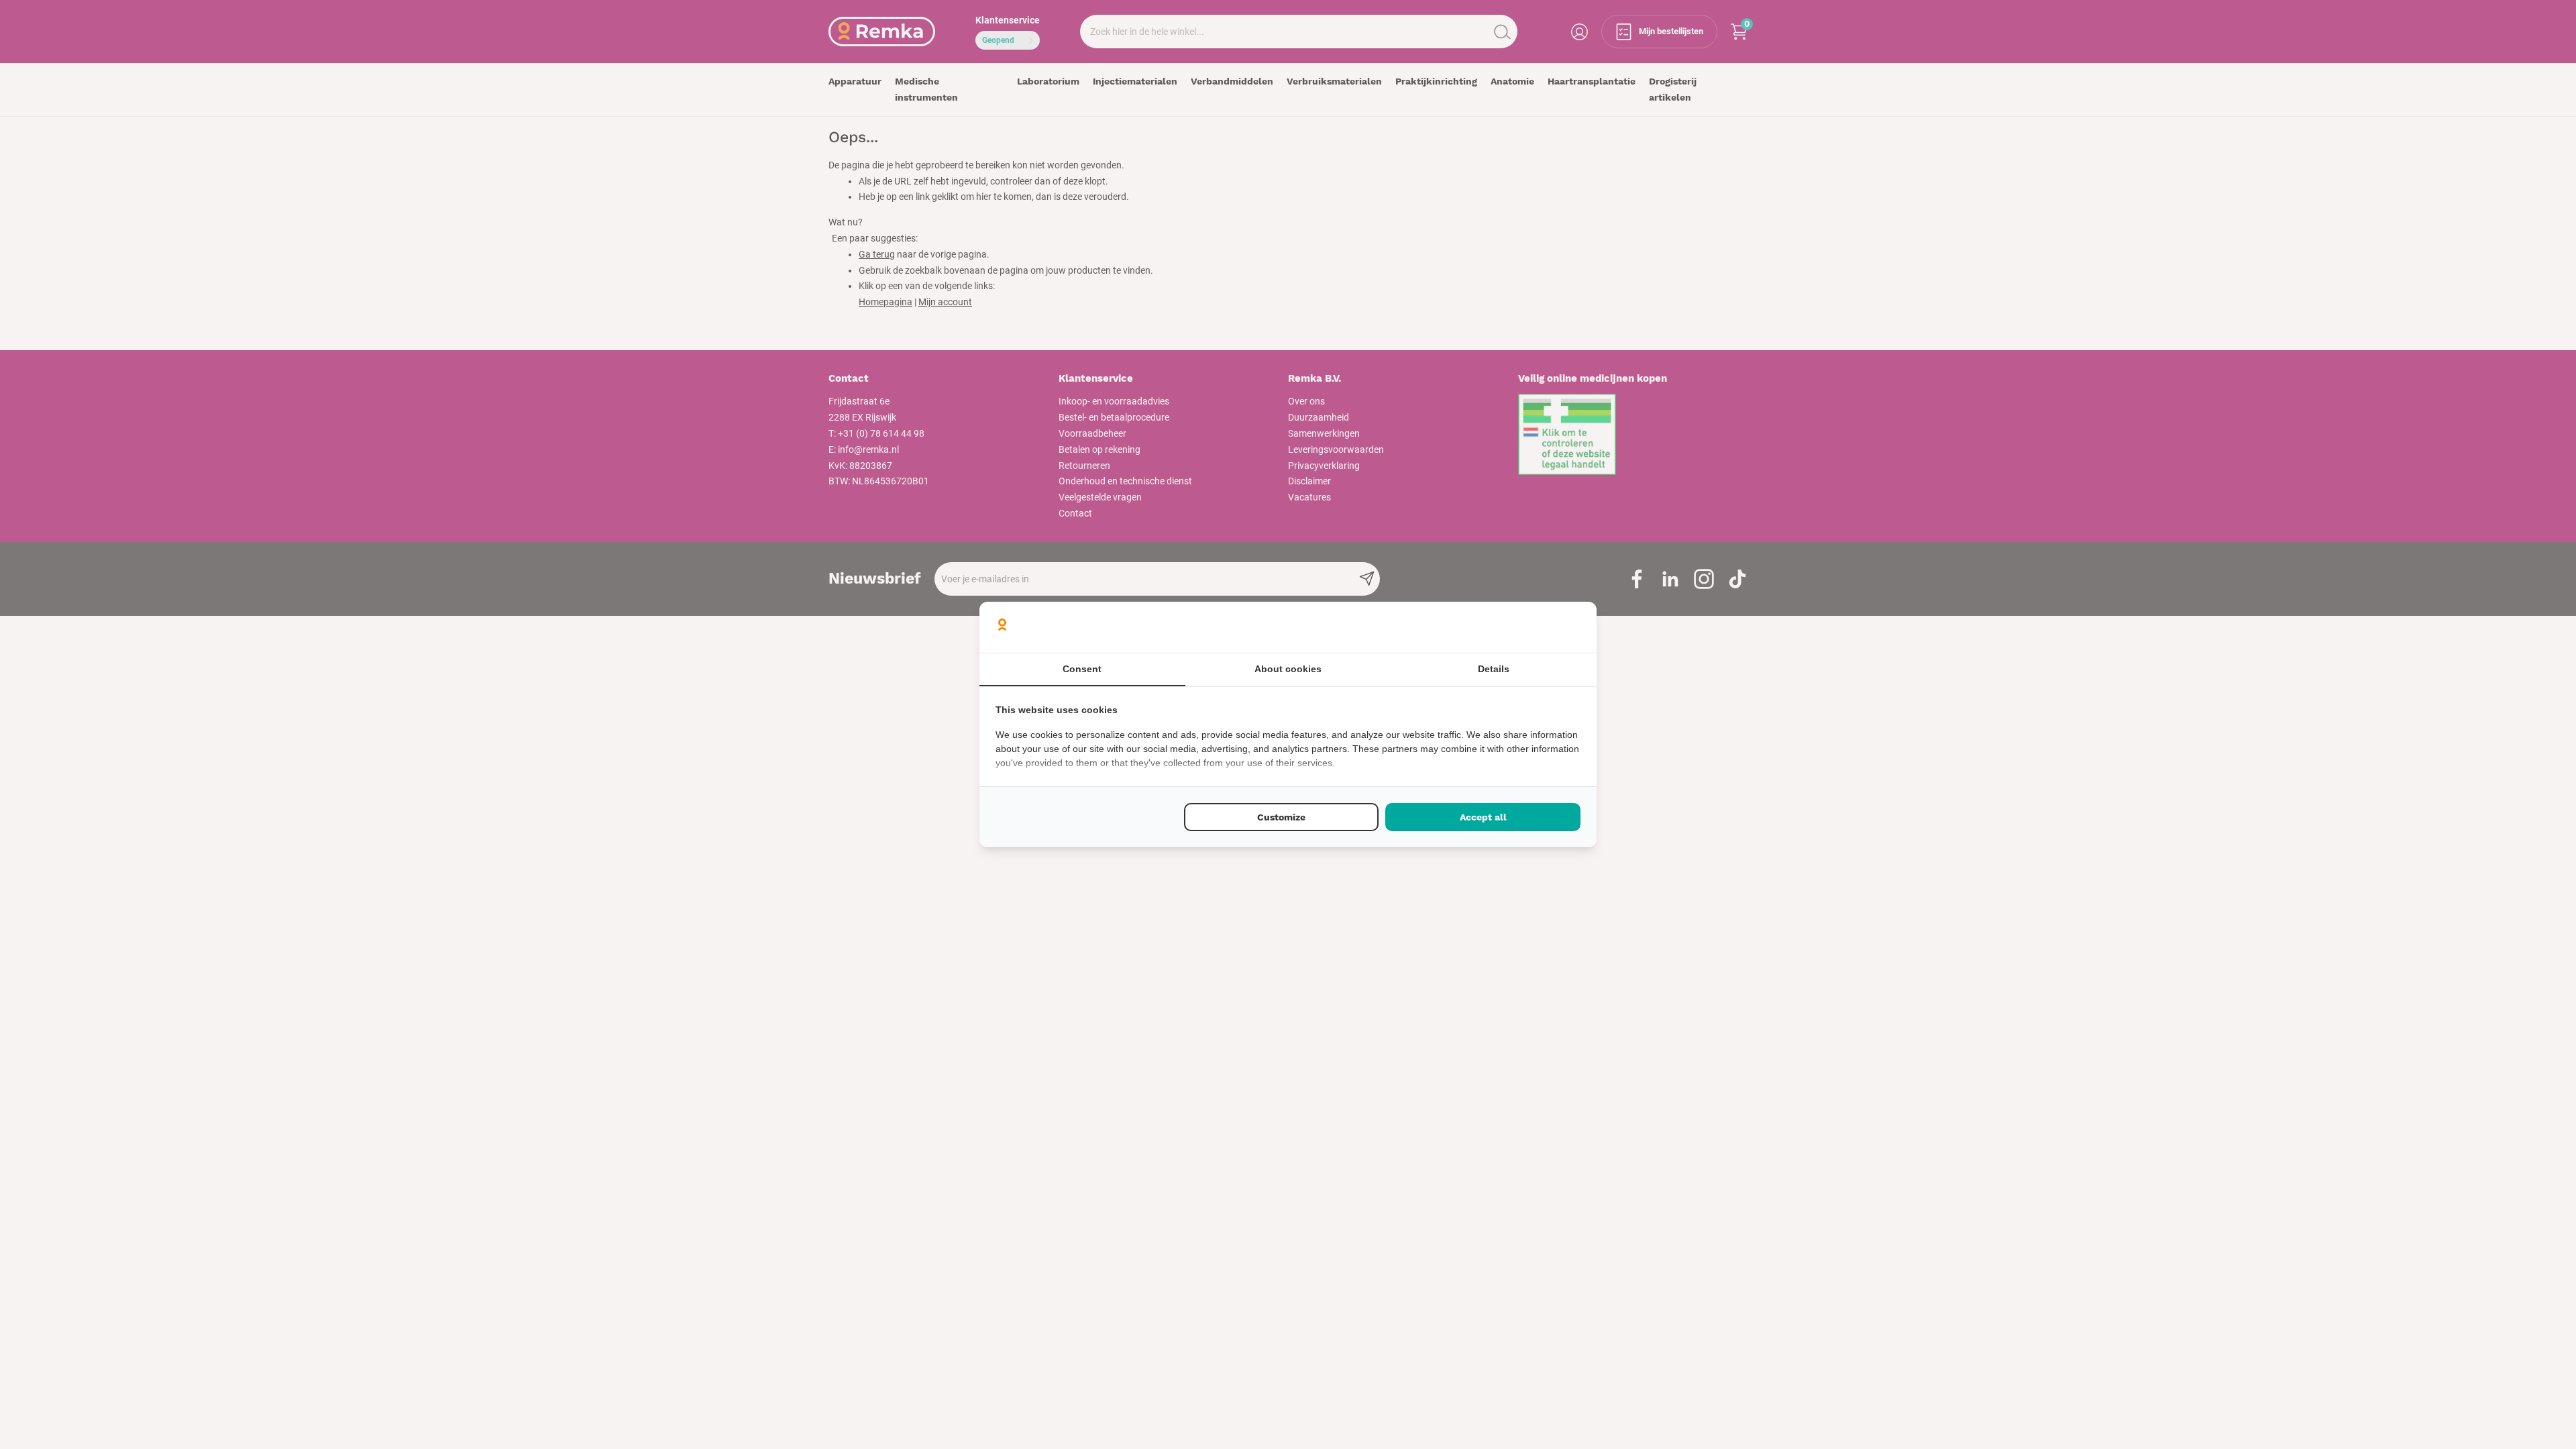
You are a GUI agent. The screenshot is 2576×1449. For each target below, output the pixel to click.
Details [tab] (1494, 669)
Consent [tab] (1082, 669)
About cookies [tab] (1288, 669)
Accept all (1483, 817)
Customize (1281, 817)
